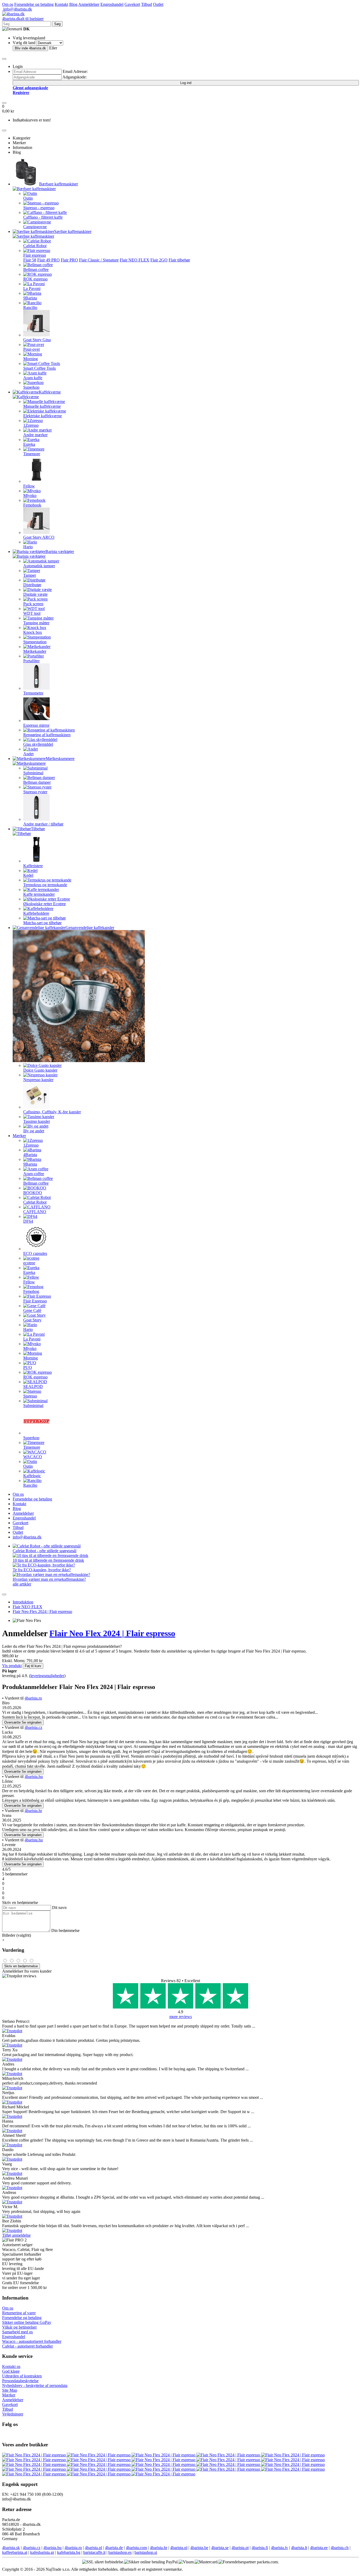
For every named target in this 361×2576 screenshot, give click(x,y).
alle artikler (22, 1584)
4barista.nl (179, 2548)
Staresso (30, 1396)
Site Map (10, 2390)
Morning (31, 359)
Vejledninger (13, 2414)
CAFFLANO (35, 1212)
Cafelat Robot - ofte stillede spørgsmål (45, 1551)
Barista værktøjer (60, 552)
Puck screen (33, 604)
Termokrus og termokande (45, 885)
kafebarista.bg (69, 2552)
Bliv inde (30, 48)
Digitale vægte (35, 594)
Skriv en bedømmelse (21, 1966)
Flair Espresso (35, 1301)
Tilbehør (38, 829)
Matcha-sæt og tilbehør (42, 923)
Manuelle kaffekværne (42, 406)
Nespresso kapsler (38, 1080)
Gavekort (132, 4)
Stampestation (35, 642)
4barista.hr (33, 1811)
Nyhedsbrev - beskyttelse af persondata (35, 2385)
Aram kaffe (33, 378)
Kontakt (61, 4)
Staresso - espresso (39, 208)
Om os (8, 4)
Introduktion (23, 1602)
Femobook (32, 505)
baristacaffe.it (94, 2552)
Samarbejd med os (17, 2332)
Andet (28, 754)
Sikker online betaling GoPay (27, 2322)
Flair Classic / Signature (99, 260)
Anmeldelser (89, 4)
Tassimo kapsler (37, 1121)
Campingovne (35, 227)
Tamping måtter (36, 623)
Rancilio (30, 308)
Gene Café (32, 1310)
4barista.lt (299, 2548)
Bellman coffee (36, 269)
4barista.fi (260, 2548)
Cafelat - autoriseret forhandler (27, 2346)
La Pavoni (32, 288)
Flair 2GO (159, 260)
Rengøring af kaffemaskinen (47, 735)
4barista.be (199, 2548)
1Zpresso (31, 425)
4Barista (30, 1155)
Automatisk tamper (39, 566)
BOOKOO (33, 1193)
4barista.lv (279, 2548)
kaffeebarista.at (15, 2552)
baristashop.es (120, 2552)
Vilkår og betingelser (19, 2327)
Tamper (30, 575)
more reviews (181, 2017)
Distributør (32, 585)
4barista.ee (319, 2548)
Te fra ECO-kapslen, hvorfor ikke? (42, 1570)
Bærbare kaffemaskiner (59, 184)
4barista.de (114, 2548)
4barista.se (220, 2548)
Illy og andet (34, 1131)
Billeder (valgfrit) (17, 1935)
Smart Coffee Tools (40, 368)
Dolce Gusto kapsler (40, 1070)
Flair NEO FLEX (135, 260)
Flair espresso (35, 255)
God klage (11, 2371)
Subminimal (33, 773)
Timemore (32, 454)
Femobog (31, 1291)
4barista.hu (34, 1777)
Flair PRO (69, 260)
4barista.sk (11, 2548)
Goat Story (32, 1320)
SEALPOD (33, 1386)
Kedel (28, 875)
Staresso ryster (35, 792)
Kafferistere (33, 866)
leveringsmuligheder (47, 1676)
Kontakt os (11, 2366)
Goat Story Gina (37, 340)
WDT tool (32, 613)
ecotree (29, 1263)
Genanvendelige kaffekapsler (90, 928)
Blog (73, 4)
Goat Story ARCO (39, 537)
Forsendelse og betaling (34, 4)
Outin (28, 198)
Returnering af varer (19, 2313)
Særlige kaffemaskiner (73, 231)
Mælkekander (35, 651)
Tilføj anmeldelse (16, 2235)
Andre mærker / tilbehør (43, 824)
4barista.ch (340, 2548)
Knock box (33, 632)
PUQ (28, 1367)
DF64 (28, 1221)
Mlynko (30, 496)
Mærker (19, 1136)
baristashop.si (146, 2552)
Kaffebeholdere (36, 913)
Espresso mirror (36, 725)
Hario (28, 547)
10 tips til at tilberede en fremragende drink (48, 1560)
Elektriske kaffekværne (43, 416)
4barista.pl (93, 2548)
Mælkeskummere (60, 759)
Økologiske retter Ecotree (45, 904)
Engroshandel (112, 4)
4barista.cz (33, 1727)
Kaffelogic (32, 1476)
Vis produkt (12, 1666)
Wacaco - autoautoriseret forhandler (32, 2341)
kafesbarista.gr (42, 2552)
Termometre (33, 693)
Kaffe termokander (39, 894)
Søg (57, 24)
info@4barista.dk (17, 9)
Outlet (158, 4)
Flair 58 (30, 260)
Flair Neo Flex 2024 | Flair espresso (42, 1611)
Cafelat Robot (35, 246)
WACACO (33, 1457)
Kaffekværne (50, 392)
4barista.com (136, 2548)
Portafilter (31, 661)
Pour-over (32, 349)
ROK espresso (35, 279)
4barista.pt (240, 2548)
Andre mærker (35, 435)
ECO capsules (35, 1253)
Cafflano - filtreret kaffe (43, 217)
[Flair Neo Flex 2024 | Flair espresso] (34, 2455)
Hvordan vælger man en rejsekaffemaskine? (49, 1579)
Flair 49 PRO (48, 260)
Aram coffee (34, 1174)
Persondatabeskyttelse (20, 2381)
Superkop (31, 387)
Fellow (29, 486)
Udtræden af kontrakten (22, 2376)
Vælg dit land (24, 43)
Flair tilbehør (179, 260)
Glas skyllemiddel (38, 744)
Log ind (186, 83)
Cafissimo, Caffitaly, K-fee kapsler (52, 1112)
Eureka (29, 444)
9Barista (30, 298)
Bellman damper (37, 782)
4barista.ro (33, 1698)
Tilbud (147, 4)
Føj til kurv (33, 1666)
